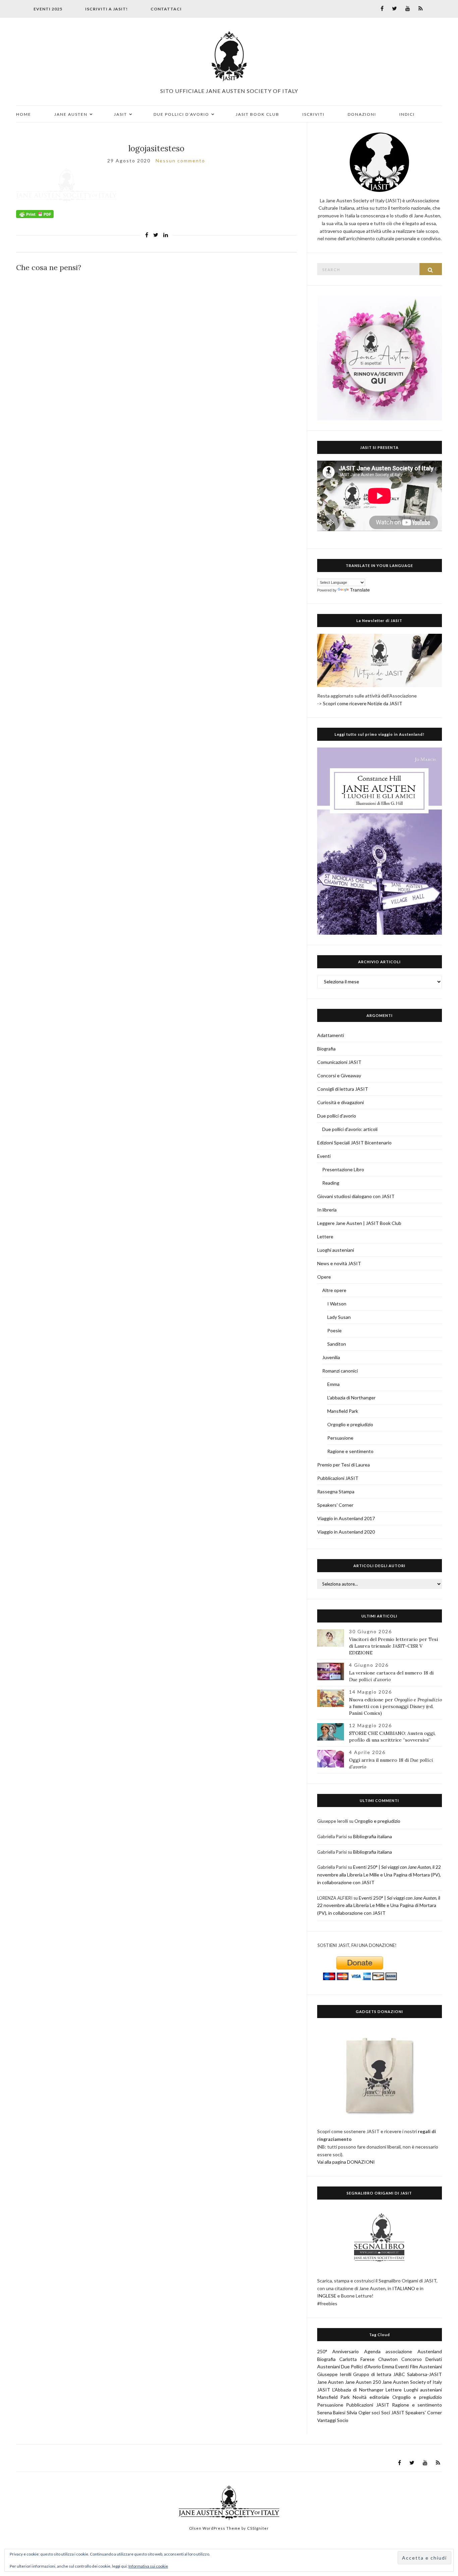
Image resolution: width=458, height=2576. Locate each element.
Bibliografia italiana (373, 1836)
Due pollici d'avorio (337, 1116)
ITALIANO (404, 2288)
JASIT (121, 114)
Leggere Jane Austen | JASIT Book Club (359, 1223)
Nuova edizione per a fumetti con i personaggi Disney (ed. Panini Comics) (395, 1706)
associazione (399, 2351)
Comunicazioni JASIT (339, 1062)
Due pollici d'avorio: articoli (350, 1129)
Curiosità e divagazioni (340, 1102)
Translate (360, 590)
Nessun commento (180, 161)
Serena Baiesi (331, 2412)
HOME (24, 114)
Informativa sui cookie (148, 2566)
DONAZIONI (362, 114)
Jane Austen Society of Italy (412, 2382)
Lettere (325, 1237)
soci (376, 2412)
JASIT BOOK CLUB (257, 114)
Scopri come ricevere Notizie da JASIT (363, 703)
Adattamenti (331, 1035)
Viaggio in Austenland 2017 (346, 1518)
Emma (333, 1384)
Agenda (372, 2351)
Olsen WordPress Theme (215, 2528)
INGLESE (327, 2296)
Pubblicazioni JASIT (338, 1478)
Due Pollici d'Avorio (361, 2366)
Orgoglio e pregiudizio (350, 1424)
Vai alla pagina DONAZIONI (346, 2162)
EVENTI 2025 (48, 9)
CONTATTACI (166, 9)
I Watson (337, 1304)
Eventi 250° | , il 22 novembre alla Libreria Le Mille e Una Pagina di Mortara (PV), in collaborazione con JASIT (379, 1875)
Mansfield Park (343, 1411)
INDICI (407, 114)
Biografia (326, 1049)
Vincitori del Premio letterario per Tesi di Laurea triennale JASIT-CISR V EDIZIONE (393, 1646)
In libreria (327, 1210)
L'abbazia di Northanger (351, 1398)
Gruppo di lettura (372, 2374)
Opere (324, 1277)
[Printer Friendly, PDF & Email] (35, 214)
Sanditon (337, 1344)
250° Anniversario (338, 2351)
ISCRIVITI (313, 114)
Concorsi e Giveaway (339, 1075)
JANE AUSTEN (71, 114)
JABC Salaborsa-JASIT (418, 2374)
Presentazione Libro (343, 1169)
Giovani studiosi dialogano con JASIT (356, 1196)
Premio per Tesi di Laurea (343, 1465)
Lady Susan (339, 1317)
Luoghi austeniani (336, 1250)
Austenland (430, 2351)
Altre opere (334, 1290)
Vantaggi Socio (333, 2420)
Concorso (412, 2359)
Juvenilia (331, 1357)
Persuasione (340, 1438)
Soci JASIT (393, 2412)
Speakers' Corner (335, 1505)
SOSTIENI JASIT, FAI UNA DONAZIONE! (357, 1945)
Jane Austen (331, 2382)
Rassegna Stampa (336, 1491)
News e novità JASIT (339, 1263)
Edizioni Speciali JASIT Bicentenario (354, 1143)
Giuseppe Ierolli (334, 2374)
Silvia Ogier (359, 2412)
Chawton (388, 2359)
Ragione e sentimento (350, 1451)
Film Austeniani (426, 2366)
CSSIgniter (258, 2528)
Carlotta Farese (357, 2359)
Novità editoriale (371, 2397)
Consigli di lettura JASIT (343, 1089)
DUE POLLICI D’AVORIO (181, 114)
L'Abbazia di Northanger (358, 2390)
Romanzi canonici (340, 1371)
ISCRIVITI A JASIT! (106, 9)
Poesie (334, 1330)
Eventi (324, 1156)
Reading (331, 1183)
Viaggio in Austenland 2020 (346, 1532)
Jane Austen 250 (363, 2382)
